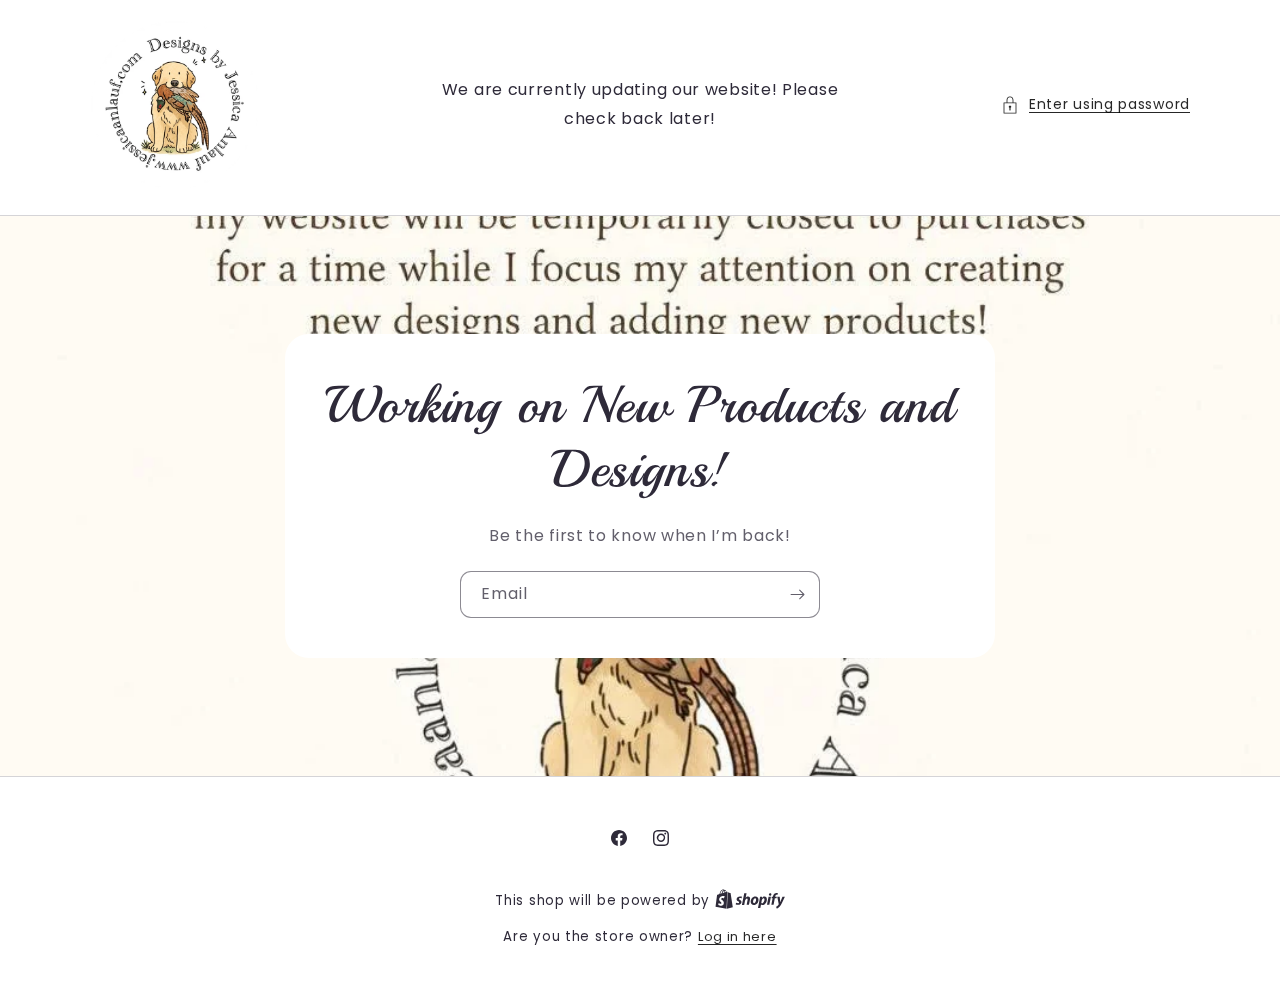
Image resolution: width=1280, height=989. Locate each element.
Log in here (737, 936)
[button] (1095, 104)
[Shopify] (750, 900)
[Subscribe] (797, 594)
